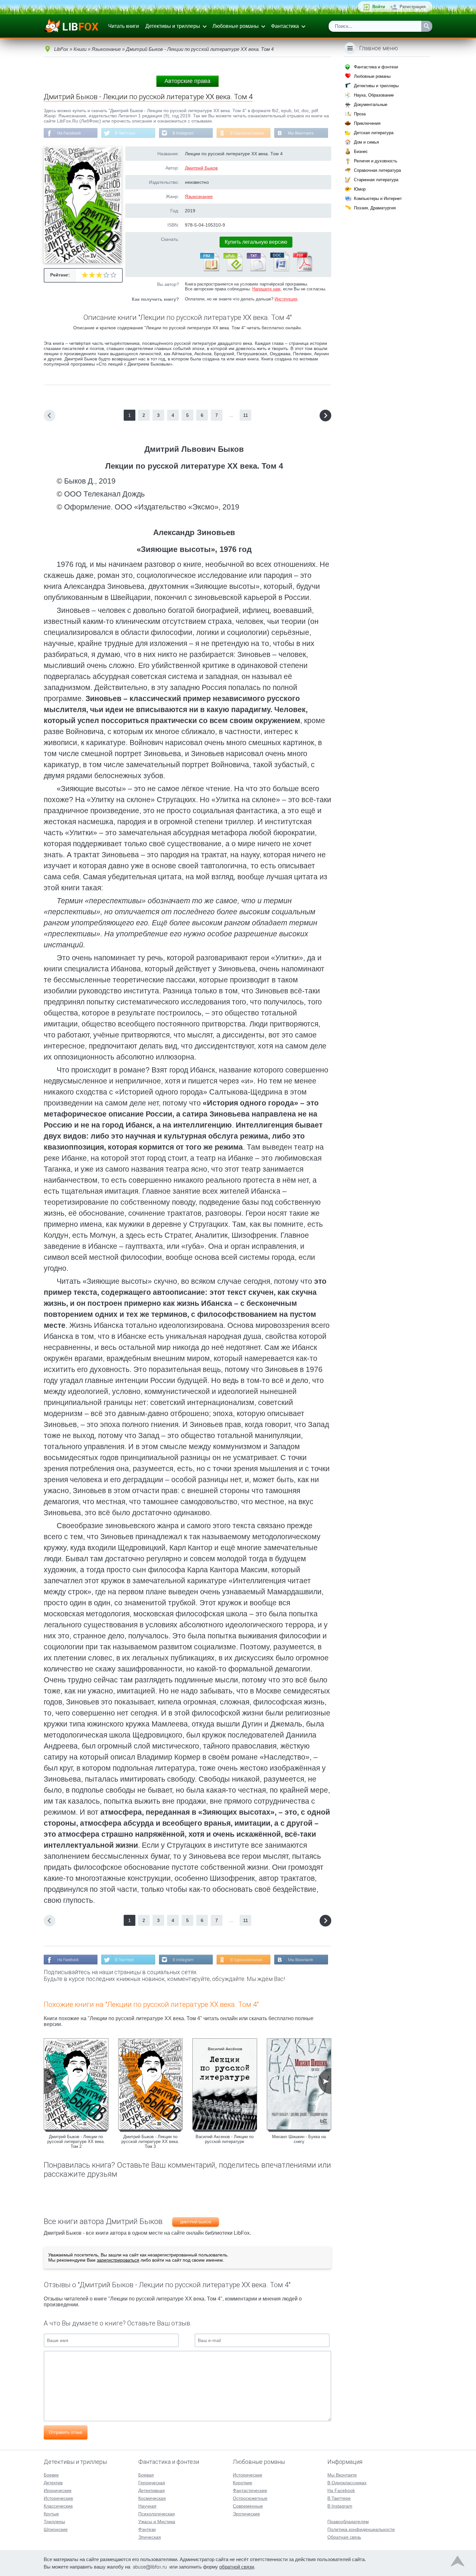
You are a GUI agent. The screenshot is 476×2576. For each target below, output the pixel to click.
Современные (248, 2506)
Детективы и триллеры (173, 26)
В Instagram (183, 133)
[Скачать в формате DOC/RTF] (279, 270)
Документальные (371, 105)
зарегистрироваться (118, 2260)
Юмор (360, 189)
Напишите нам (266, 289)
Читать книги (124, 26)
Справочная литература (377, 170)
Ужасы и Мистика (157, 2522)
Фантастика (285, 26)
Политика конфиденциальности (361, 2529)
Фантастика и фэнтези (376, 67)
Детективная (152, 2490)
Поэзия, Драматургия (375, 208)
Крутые (51, 2514)
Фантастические (250, 2490)
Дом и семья (366, 142)
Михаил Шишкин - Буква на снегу (299, 2139)
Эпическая (150, 2537)
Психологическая (157, 2514)
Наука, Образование (374, 95)
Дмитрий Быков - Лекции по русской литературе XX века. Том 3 (150, 2142)
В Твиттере (125, 133)
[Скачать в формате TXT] (256, 270)
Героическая (152, 2483)
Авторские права (187, 81)
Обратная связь (344, 2537)
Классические (58, 2506)
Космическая (152, 2498)
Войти (379, 7)
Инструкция (286, 299)
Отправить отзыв (66, 2432)
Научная (147, 2506)
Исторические (58, 2498)
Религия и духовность (376, 161)
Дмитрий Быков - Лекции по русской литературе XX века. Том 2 (76, 2142)
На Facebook (69, 133)
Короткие (243, 2483)
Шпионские (56, 2529)
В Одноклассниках (247, 133)
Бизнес (361, 152)
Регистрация (413, 7)
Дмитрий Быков (201, 168)
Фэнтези (147, 2529)
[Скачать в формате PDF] (302, 270)
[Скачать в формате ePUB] (232, 270)
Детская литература (374, 133)
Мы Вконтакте (301, 133)
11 (246, 415)
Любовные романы (236, 26)
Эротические (246, 2514)
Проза (360, 114)
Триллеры (54, 2522)
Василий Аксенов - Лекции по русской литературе (225, 2139)
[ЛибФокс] (72, 26)
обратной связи (237, 2567)
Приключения (367, 123)
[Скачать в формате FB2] (209, 270)
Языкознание (199, 196)
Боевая (146, 2475)
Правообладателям (348, 2522)
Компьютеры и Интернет (378, 199)
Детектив (53, 2483)
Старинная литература (376, 180)
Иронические (58, 2490)
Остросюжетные (250, 2498)
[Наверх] (458, 2563)
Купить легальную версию (256, 242)
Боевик (51, 2475)
